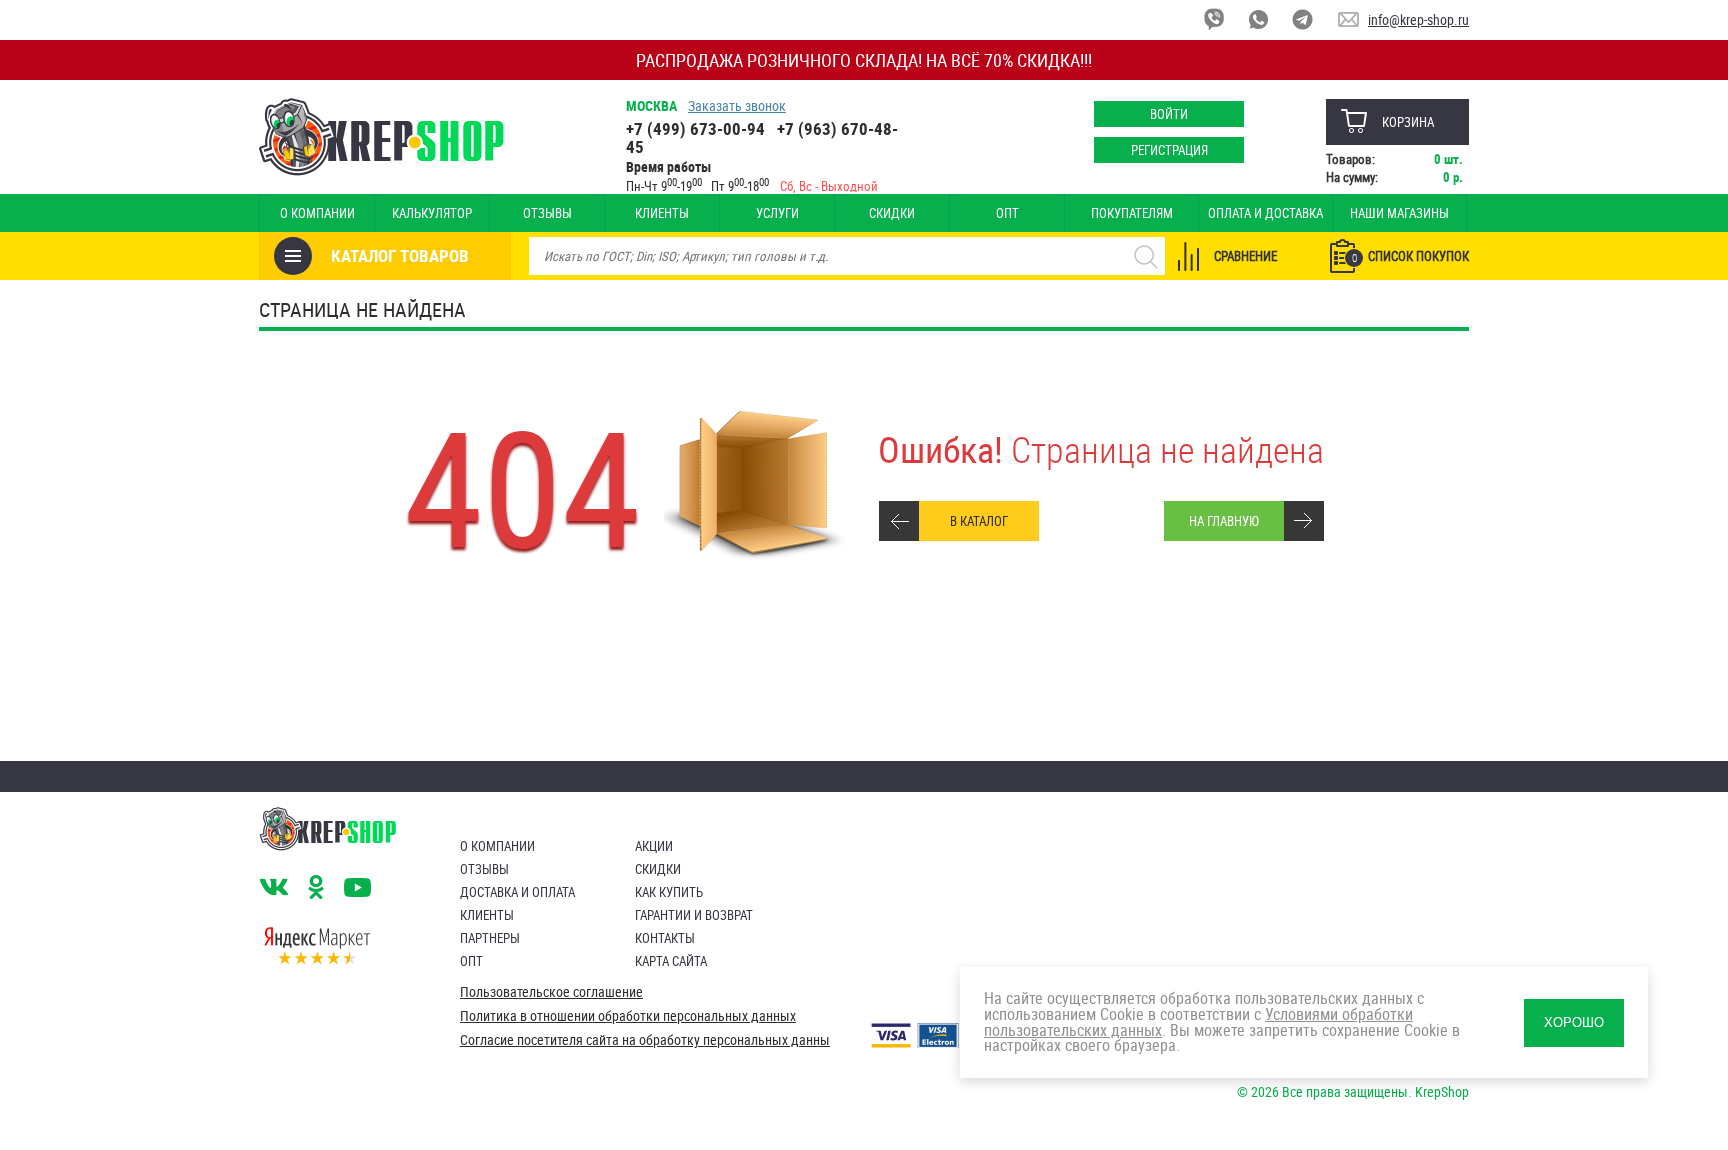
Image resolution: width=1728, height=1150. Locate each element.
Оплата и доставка (1265, 213)
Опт (1007, 213)
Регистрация (1169, 150)
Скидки (892, 213)
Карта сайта (671, 961)
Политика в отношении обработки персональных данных (628, 1016)
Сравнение (1245, 256)
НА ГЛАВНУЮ (1224, 521)
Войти (1169, 114)
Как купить (669, 892)
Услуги (777, 213)
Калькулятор (432, 213)
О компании (317, 213)
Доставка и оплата (517, 892)
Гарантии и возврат (694, 915)
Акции (654, 846)
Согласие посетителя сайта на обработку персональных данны (645, 1040)
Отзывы (547, 213)
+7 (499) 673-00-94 (695, 128)
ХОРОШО (1574, 1022)
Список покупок (1410, 256)
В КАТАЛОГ (979, 521)
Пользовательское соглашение (551, 992)
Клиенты (662, 213)
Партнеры (490, 938)
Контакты (665, 938)
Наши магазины (1399, 213)
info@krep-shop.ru (1418, 19)
